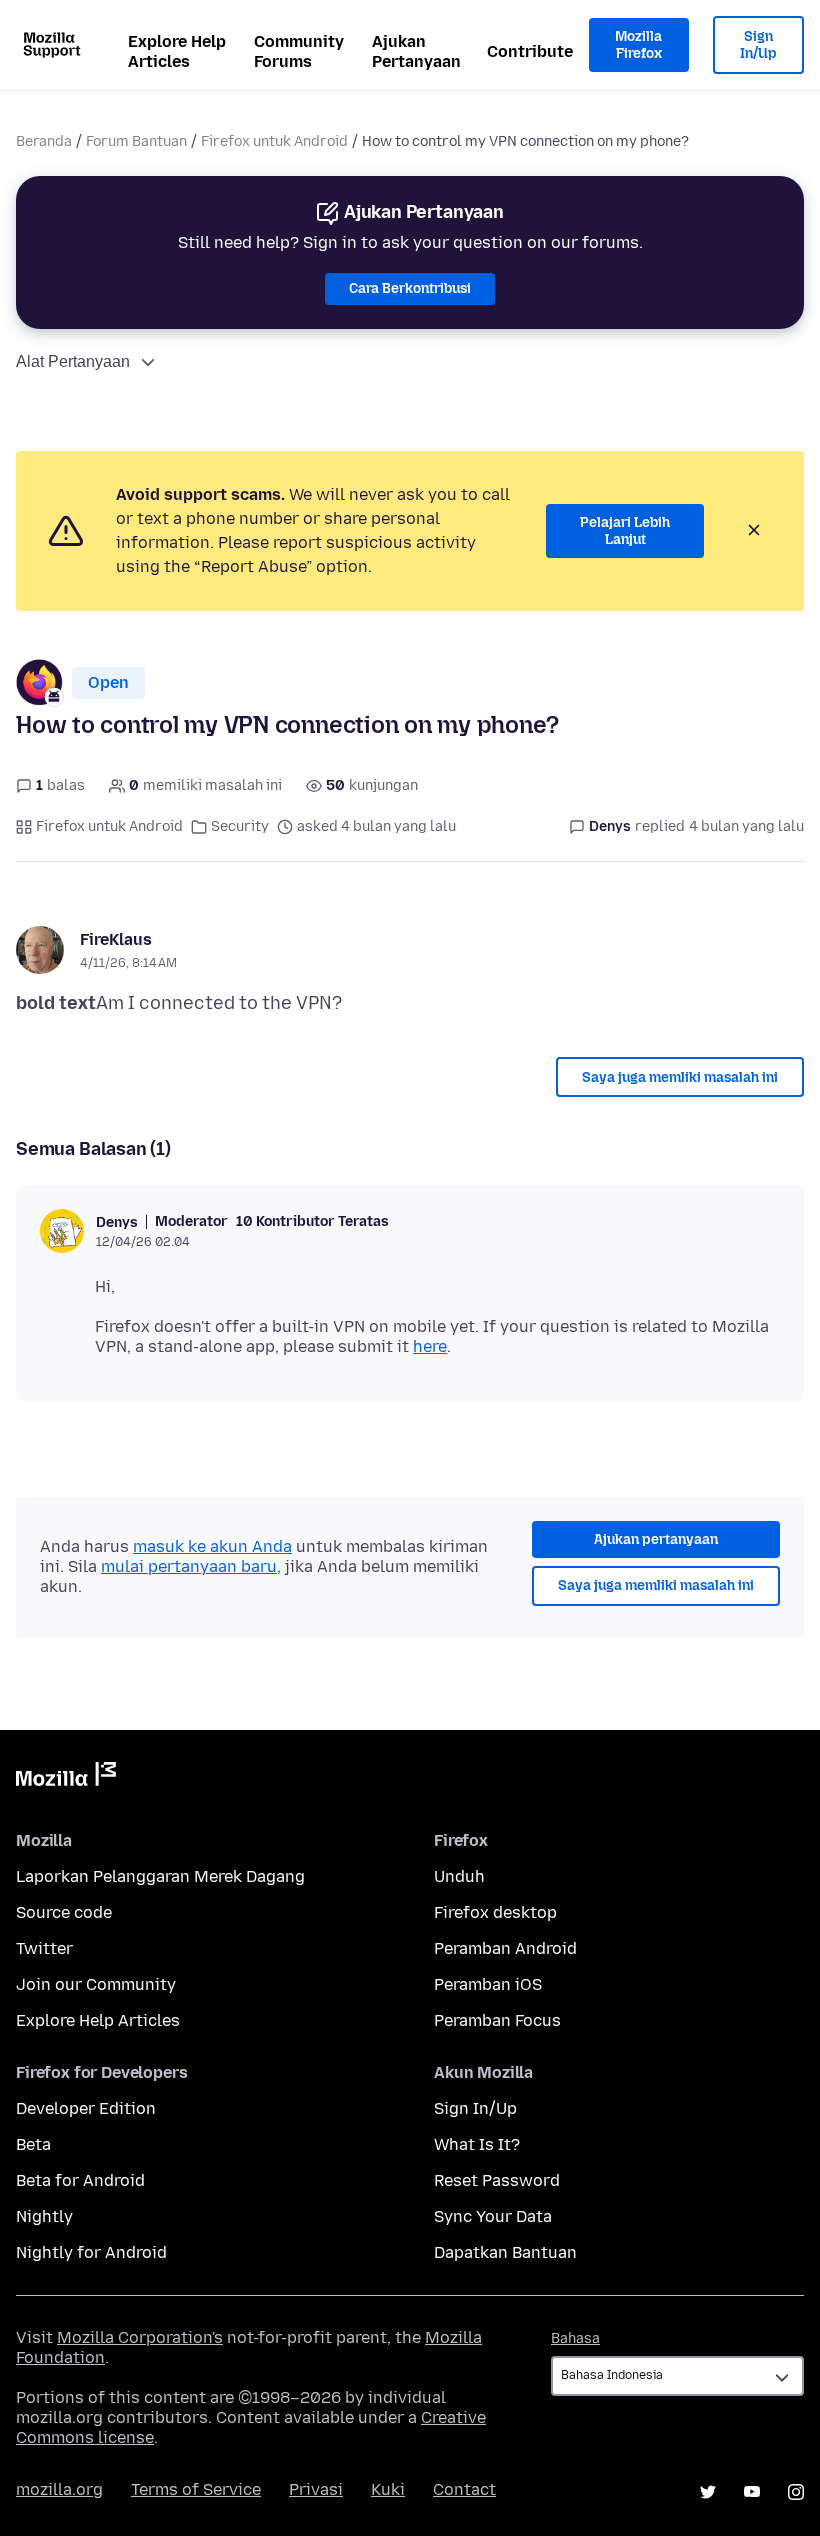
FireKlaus (116, 939)
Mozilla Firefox (638, 45)
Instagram (796, 2492)
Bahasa (575, 2338)
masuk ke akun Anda (212, 1546)
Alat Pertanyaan (73, 361)
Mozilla (66, 1778)
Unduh (459, 1876)
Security (240, 826)
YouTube (752, 2492)
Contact (464, 2489)
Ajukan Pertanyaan (416, 51)
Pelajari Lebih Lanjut (625, 531)
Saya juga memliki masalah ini (680, 1077)
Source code (64, 1912)
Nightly (44, 2216)
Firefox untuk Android (274, 141)
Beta (33, 2144)
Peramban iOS (488, 1984)
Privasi (316, 2489)
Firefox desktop (495, 1912)
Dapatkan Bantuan (505, 2252)
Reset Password (497, 2180)
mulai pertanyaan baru (189, 1566)
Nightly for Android (91, 2252)
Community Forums (299, 51)
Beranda (44, 141)
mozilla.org (59, 2489)
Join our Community (96, 1984)
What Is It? (477, 2144)
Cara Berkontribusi (410, 288)
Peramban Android (505, 1948)
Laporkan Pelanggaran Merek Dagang (160, 1876)
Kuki (388, 2489)
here (430, 1346)
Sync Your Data (493, 2216)
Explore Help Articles (177, 51)
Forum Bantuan (136, 141)
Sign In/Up (758, 45)
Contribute (530, 51)
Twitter (44, 1948)
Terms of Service (196, 2489)
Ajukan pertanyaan (656, 1539)
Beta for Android (80, 2180)
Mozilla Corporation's (140, 2337)
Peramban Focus (497, 2020)
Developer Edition (86, 2108)
